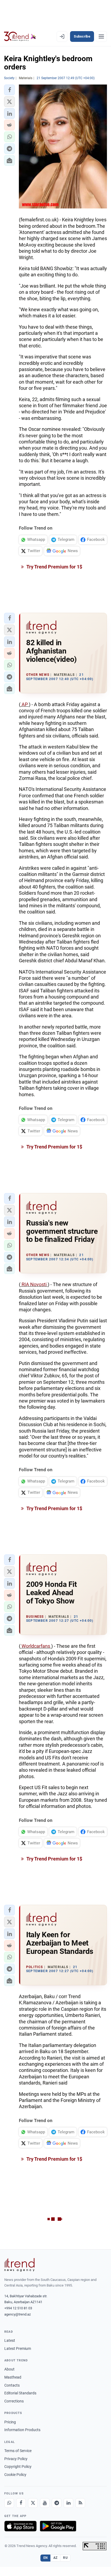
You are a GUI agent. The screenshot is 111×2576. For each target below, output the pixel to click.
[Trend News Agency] (19, 2265)
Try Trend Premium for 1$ (54, 567)
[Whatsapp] (9, 2503)
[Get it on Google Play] (58, 2526)
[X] (33, 2503)
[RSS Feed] (80, 2503)
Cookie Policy (15, 2475)
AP (25, 704)
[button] (9, 90)
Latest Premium (18, 2349)
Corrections (14, 2401)
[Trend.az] (20, 36)
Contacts (12, 2385)
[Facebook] (21, 2503)
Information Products (22, 2430)
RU (65, 2558)
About (9, 2369)
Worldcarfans (36, 1646)
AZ (55, 2558)
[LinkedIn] (68, 2503)
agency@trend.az (18, 2314)
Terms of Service (18, 2451)
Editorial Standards (20, 2393)
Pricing (10, 2422)
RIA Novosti (34, 1284)
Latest (10, 2340)
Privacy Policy (16, 2459)
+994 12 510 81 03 (18, 2308)
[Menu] (101, 36)
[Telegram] (57, 2503)
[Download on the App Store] (20, 2526)
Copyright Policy (18, 2467)
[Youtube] (45, 2503)
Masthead (13, 2377)
